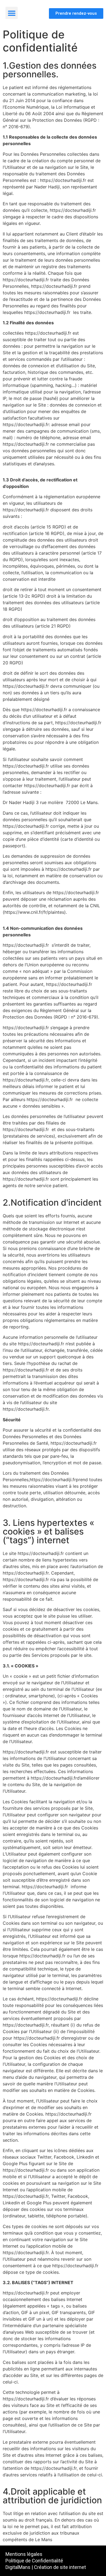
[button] (12, 13)
